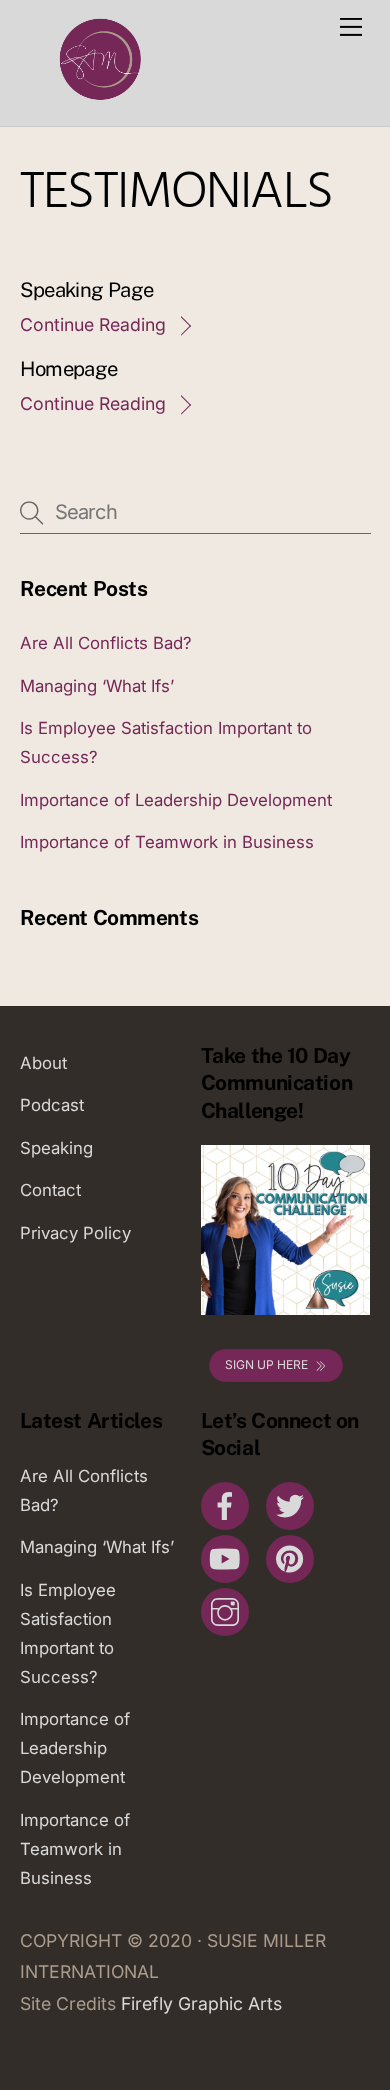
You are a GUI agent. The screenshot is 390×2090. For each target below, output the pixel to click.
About (43, 1063)
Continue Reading (93, 324)
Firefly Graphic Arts (201, 2003)
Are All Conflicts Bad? (106, 643)
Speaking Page (87, 290)
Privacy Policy (75, 1233)
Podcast (52, 1105)
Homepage (69, 369)
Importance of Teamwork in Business (167, 842)
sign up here (266, 1364)
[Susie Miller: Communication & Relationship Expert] (98, 101)
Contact (50, 1190)
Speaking (56, 1148)
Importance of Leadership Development (176, 800)
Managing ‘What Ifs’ (97, 686)
